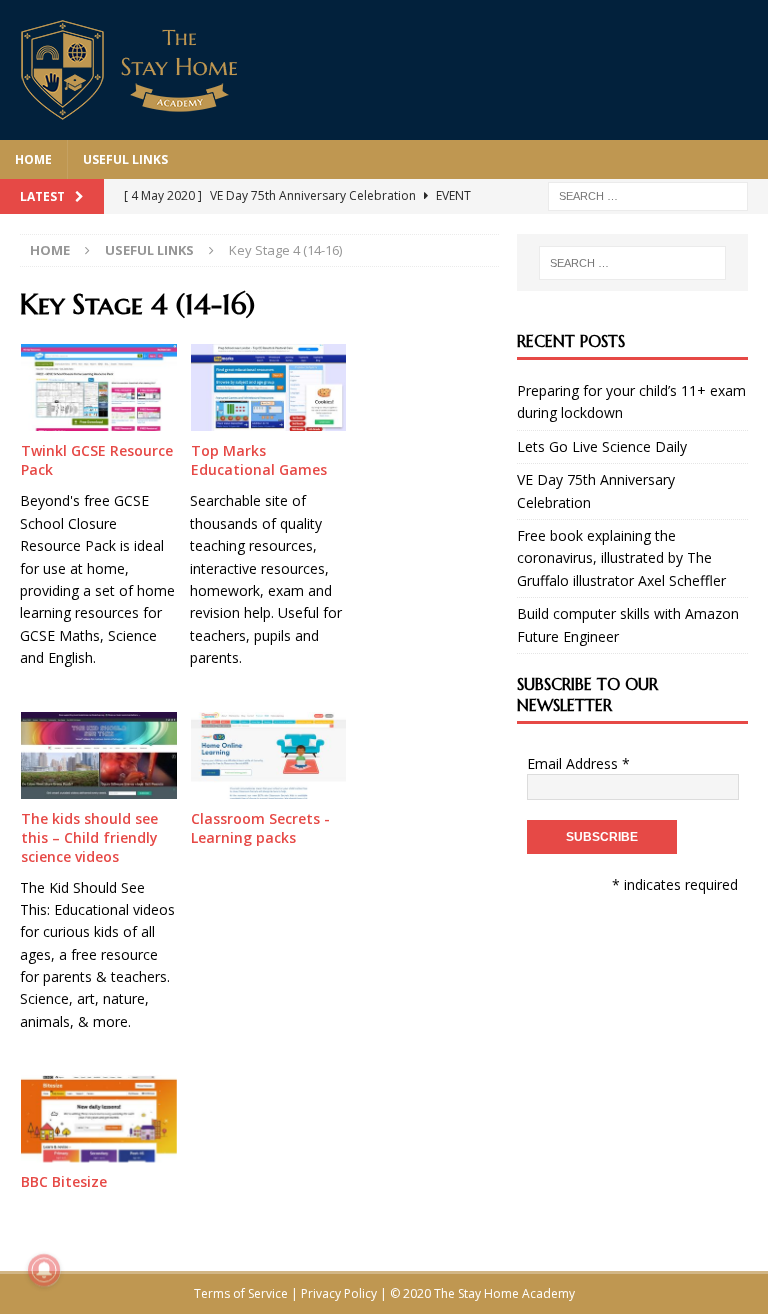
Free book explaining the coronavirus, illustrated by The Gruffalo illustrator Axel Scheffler (621, 558)
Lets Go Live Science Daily (602, 446)
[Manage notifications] (44, 1270)
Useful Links (125, 159)
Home (33, 159)
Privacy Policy (339, 1293)
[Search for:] (648, 194)
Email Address (578, 763)
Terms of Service (241, 1293)
